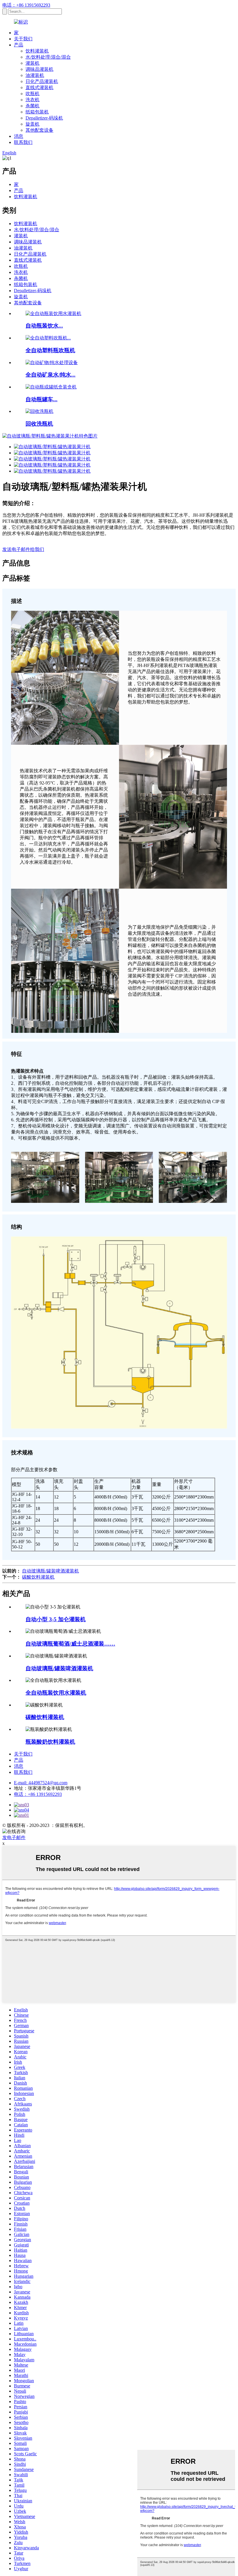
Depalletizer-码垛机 (44, 118)
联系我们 (23, 142)
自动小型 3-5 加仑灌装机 (56, 1619)
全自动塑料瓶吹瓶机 (50, 350)
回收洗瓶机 (39, 424)
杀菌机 (33, 106)
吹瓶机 (33, 94)
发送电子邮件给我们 (23, 549)
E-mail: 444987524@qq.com (41, 1783)
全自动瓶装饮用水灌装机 (56, 1693)
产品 (19, 45)
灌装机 (33, 63)
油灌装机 (35, 75)
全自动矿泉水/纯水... (51, 375)
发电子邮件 (14, 1837)
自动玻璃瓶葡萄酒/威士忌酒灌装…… (70, 1644)
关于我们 (23, 39)
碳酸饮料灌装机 (38, 1577)
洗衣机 (33, 100)
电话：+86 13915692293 (26, 5)
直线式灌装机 (39, 87)
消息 (19, 136)
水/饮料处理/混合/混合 (48, 57)
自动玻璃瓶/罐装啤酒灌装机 (51, 1571)
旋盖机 (33, 124)
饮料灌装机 (37, 51)
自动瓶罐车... (42, 399)
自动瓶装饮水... (44, 326)
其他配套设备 (39, 130)
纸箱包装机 (37, 112)
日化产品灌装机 (42, 81)
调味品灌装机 (39, 69)
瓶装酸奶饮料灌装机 (50, 1742)
